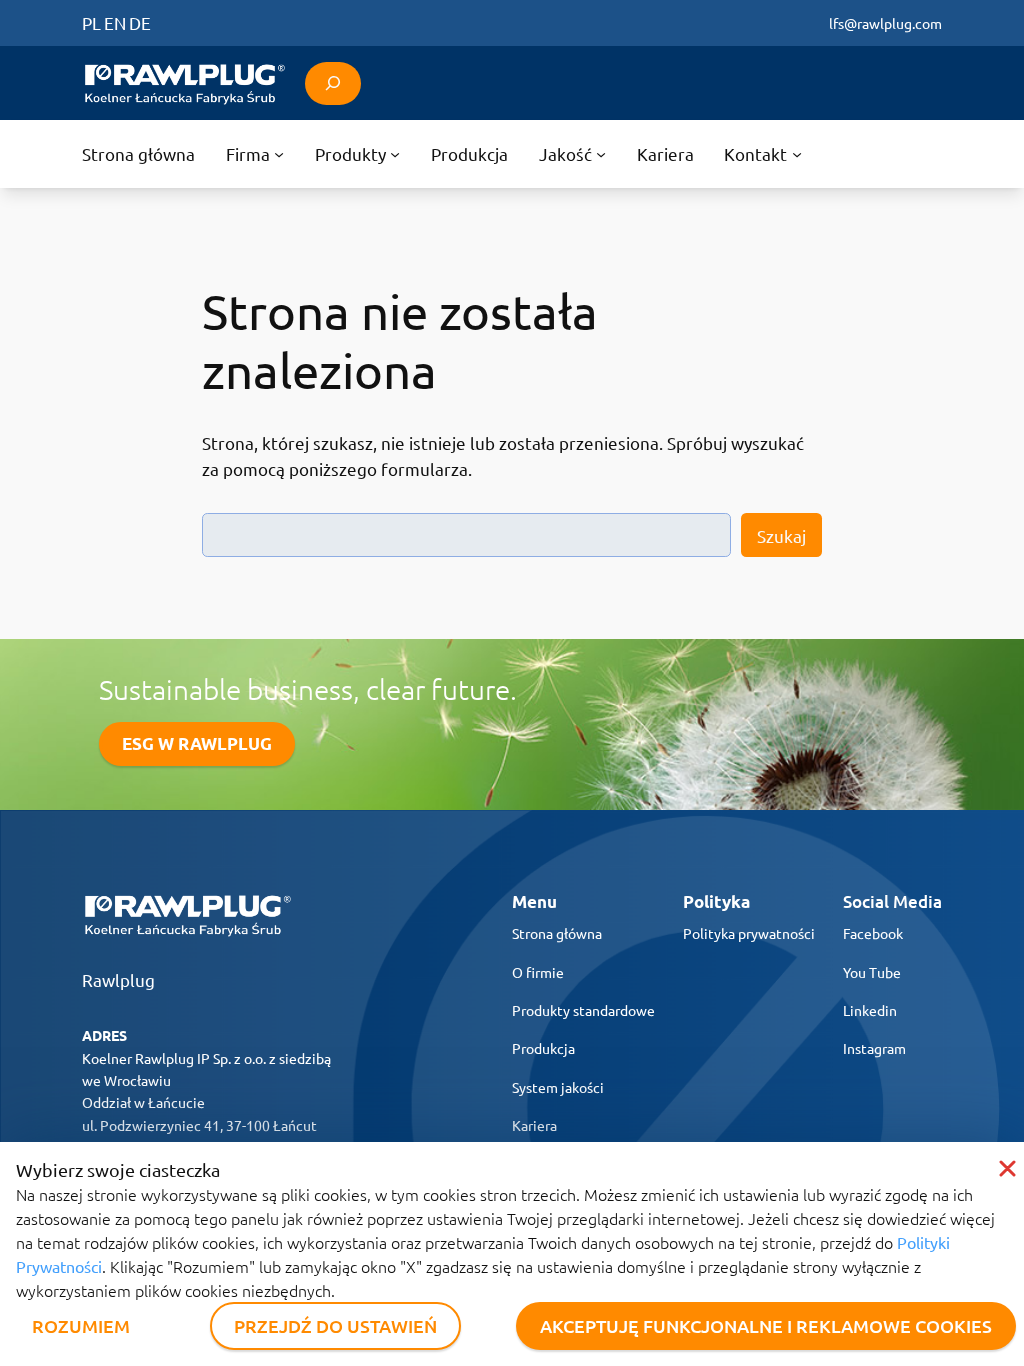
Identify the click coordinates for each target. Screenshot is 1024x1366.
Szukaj (781, 535)
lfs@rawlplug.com (885, 23)
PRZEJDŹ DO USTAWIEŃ (335, 1325)
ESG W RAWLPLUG (197, 743)
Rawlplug (118, 979)
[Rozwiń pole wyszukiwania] (333, 83)
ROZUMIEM (81, 1325)
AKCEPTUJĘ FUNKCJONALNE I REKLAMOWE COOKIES (766, 1325)
